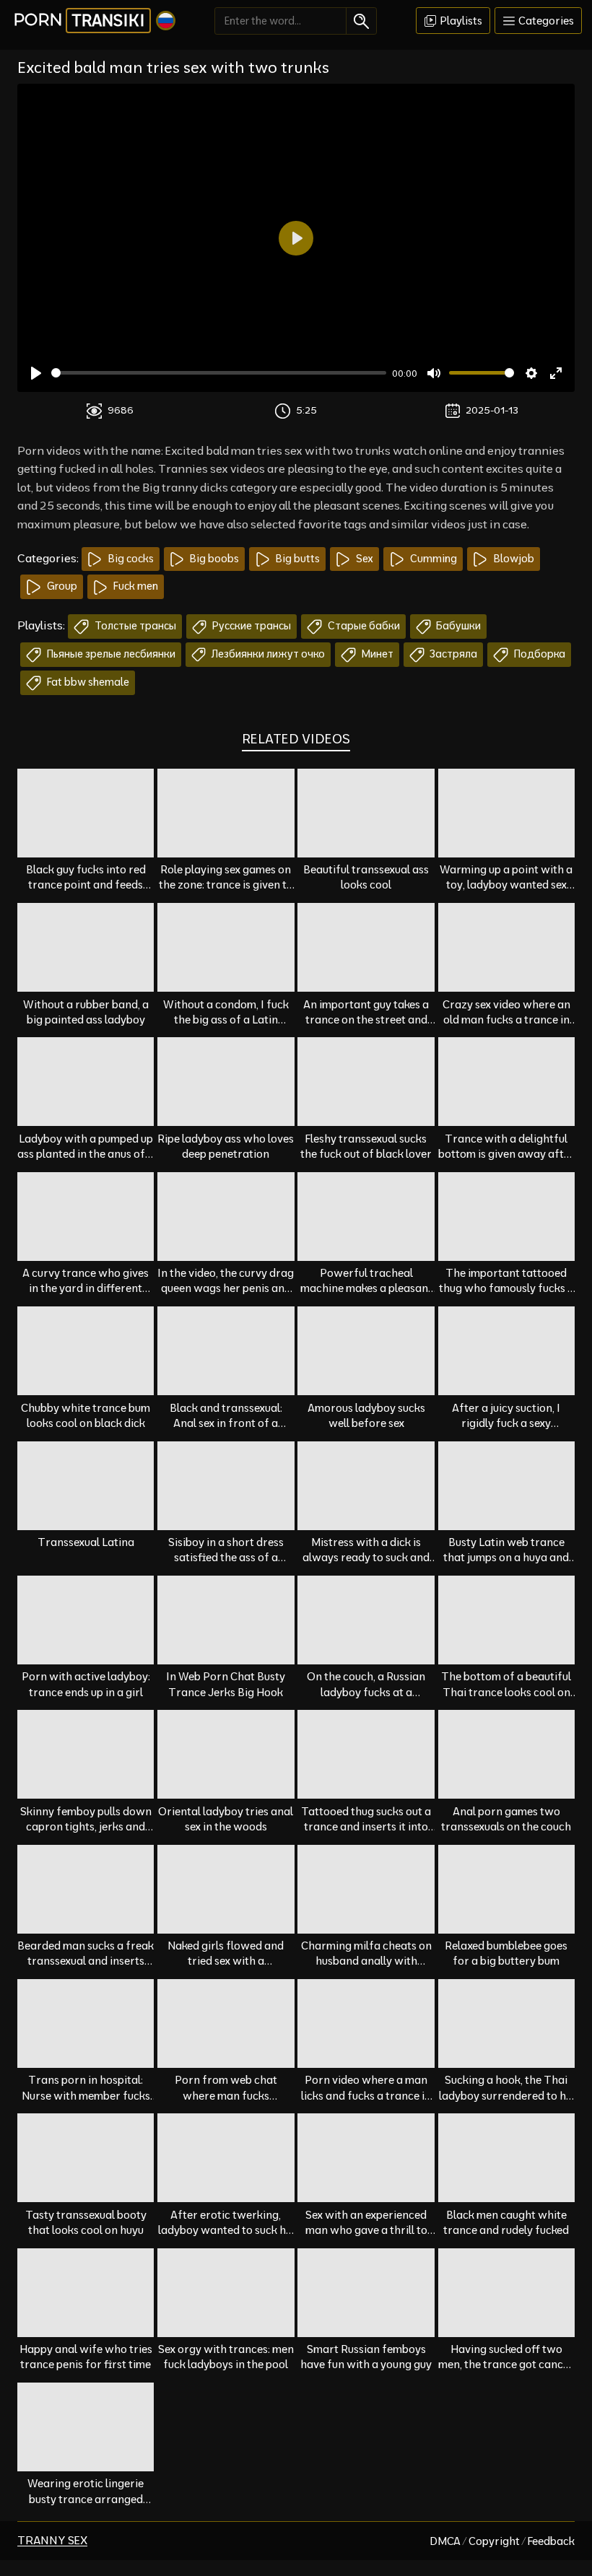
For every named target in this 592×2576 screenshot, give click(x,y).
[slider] (219, 373)
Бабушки (457, 626)
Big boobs (213, 559)
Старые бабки (363, 626)
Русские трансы (251, 626)
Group (61, 586)
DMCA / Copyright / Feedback (502, 2541)
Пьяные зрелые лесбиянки (110, 654)
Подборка (539, 654)
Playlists (460, 21)
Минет (376, 654)
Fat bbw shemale (87, 682)
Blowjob (513, 559)
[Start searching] (361, 21)
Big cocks (130, 559)
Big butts (297, 559)
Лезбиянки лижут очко (267, 654)
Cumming (432, 559)
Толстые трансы (134, 626)
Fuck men (135, 586)
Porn (79, 20)
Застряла (452, 654)
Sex (364, 559)
